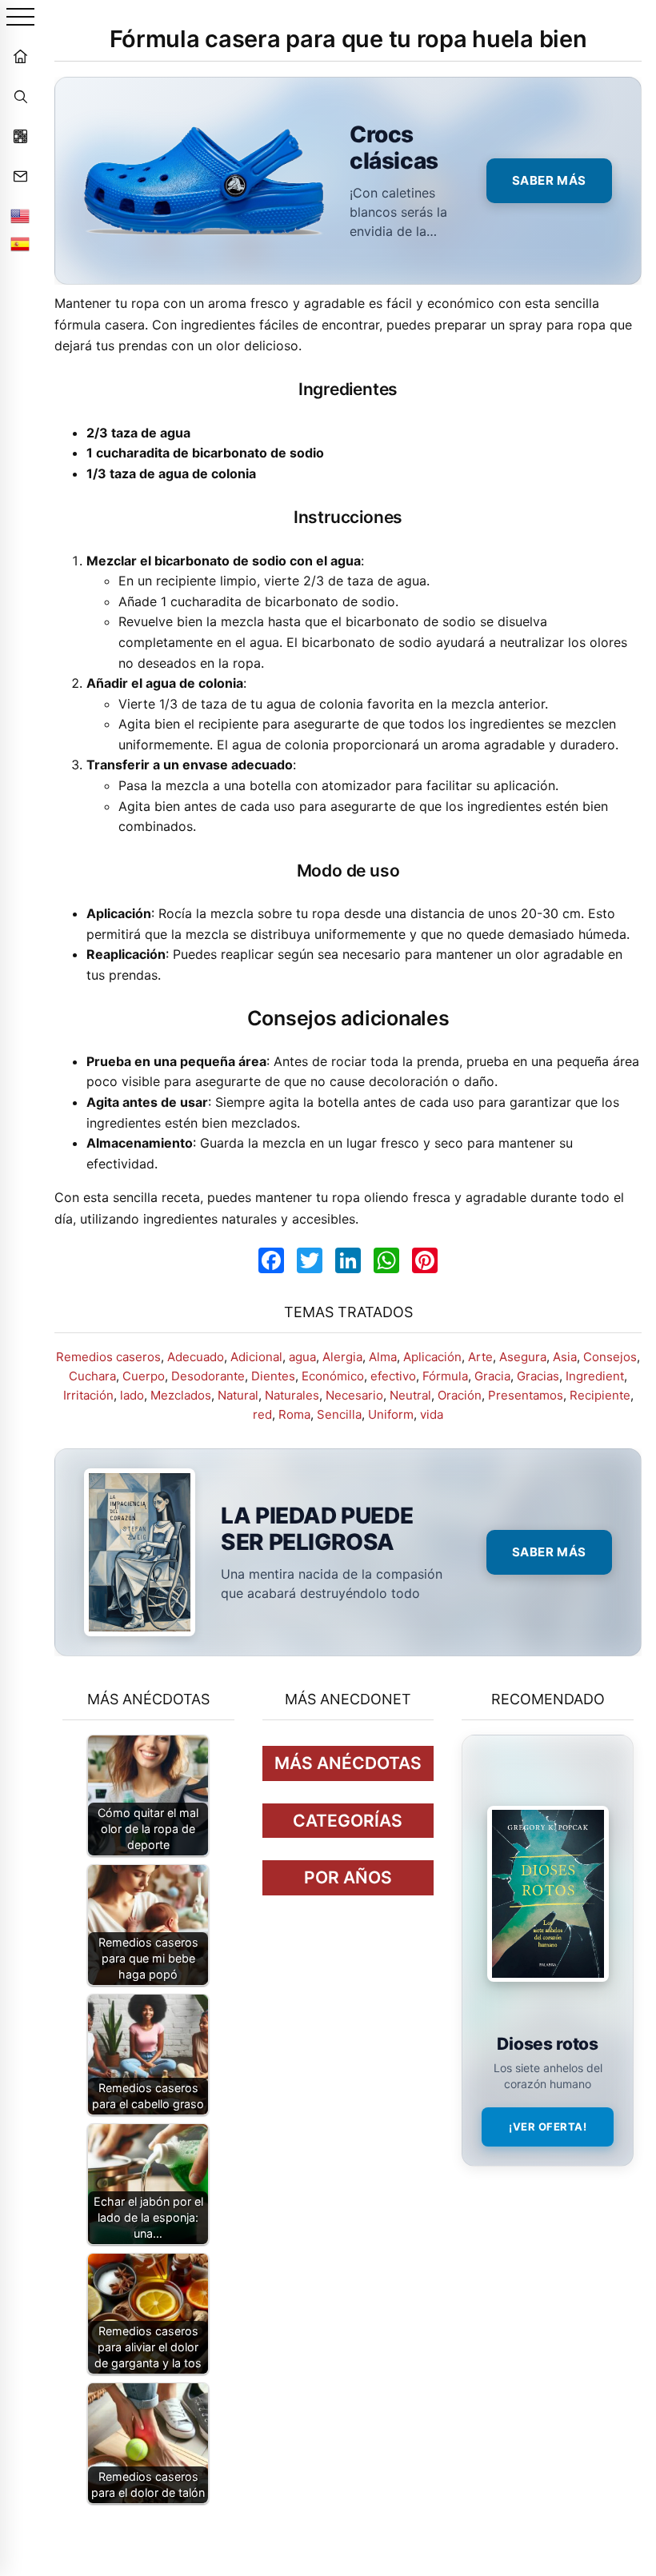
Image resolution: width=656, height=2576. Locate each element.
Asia (565, 1357)
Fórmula (445, 1376)
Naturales (292, 1395)
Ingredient (595, 1376)
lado (132, 1395)
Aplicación (432, 1357)
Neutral (410, 1395)
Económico (333, 1376)
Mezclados (181, 1395)
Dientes (273, 1376)
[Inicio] (20, 56)
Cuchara (92, 1376)
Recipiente (600, 1395)
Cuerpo (144, 1376)
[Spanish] (20, 244)
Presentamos (526, 1395)
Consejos (610, 1357)
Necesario (354, 1395)
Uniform (391, 1414)
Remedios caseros (108, 1357)
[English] (20, 216)
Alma (383, 1357)
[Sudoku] (20, 136)
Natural (238, 1395)
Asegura (523, 1357)
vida (432, 1414)
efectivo (393, 1376)
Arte (480, 1357)
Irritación (88, 1395)
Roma (294, 1414)
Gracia (492, 1376)
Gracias (538, 1376)
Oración (460, 1395)
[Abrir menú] (20, 18)
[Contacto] (20, 176)
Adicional (256, 1357)
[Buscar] (20, 96)
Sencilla (339, 1414)
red (262, 1414)
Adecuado (196, 1357)
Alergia (342, 1357)
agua (302, 1357)
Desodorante (208, 1376)
